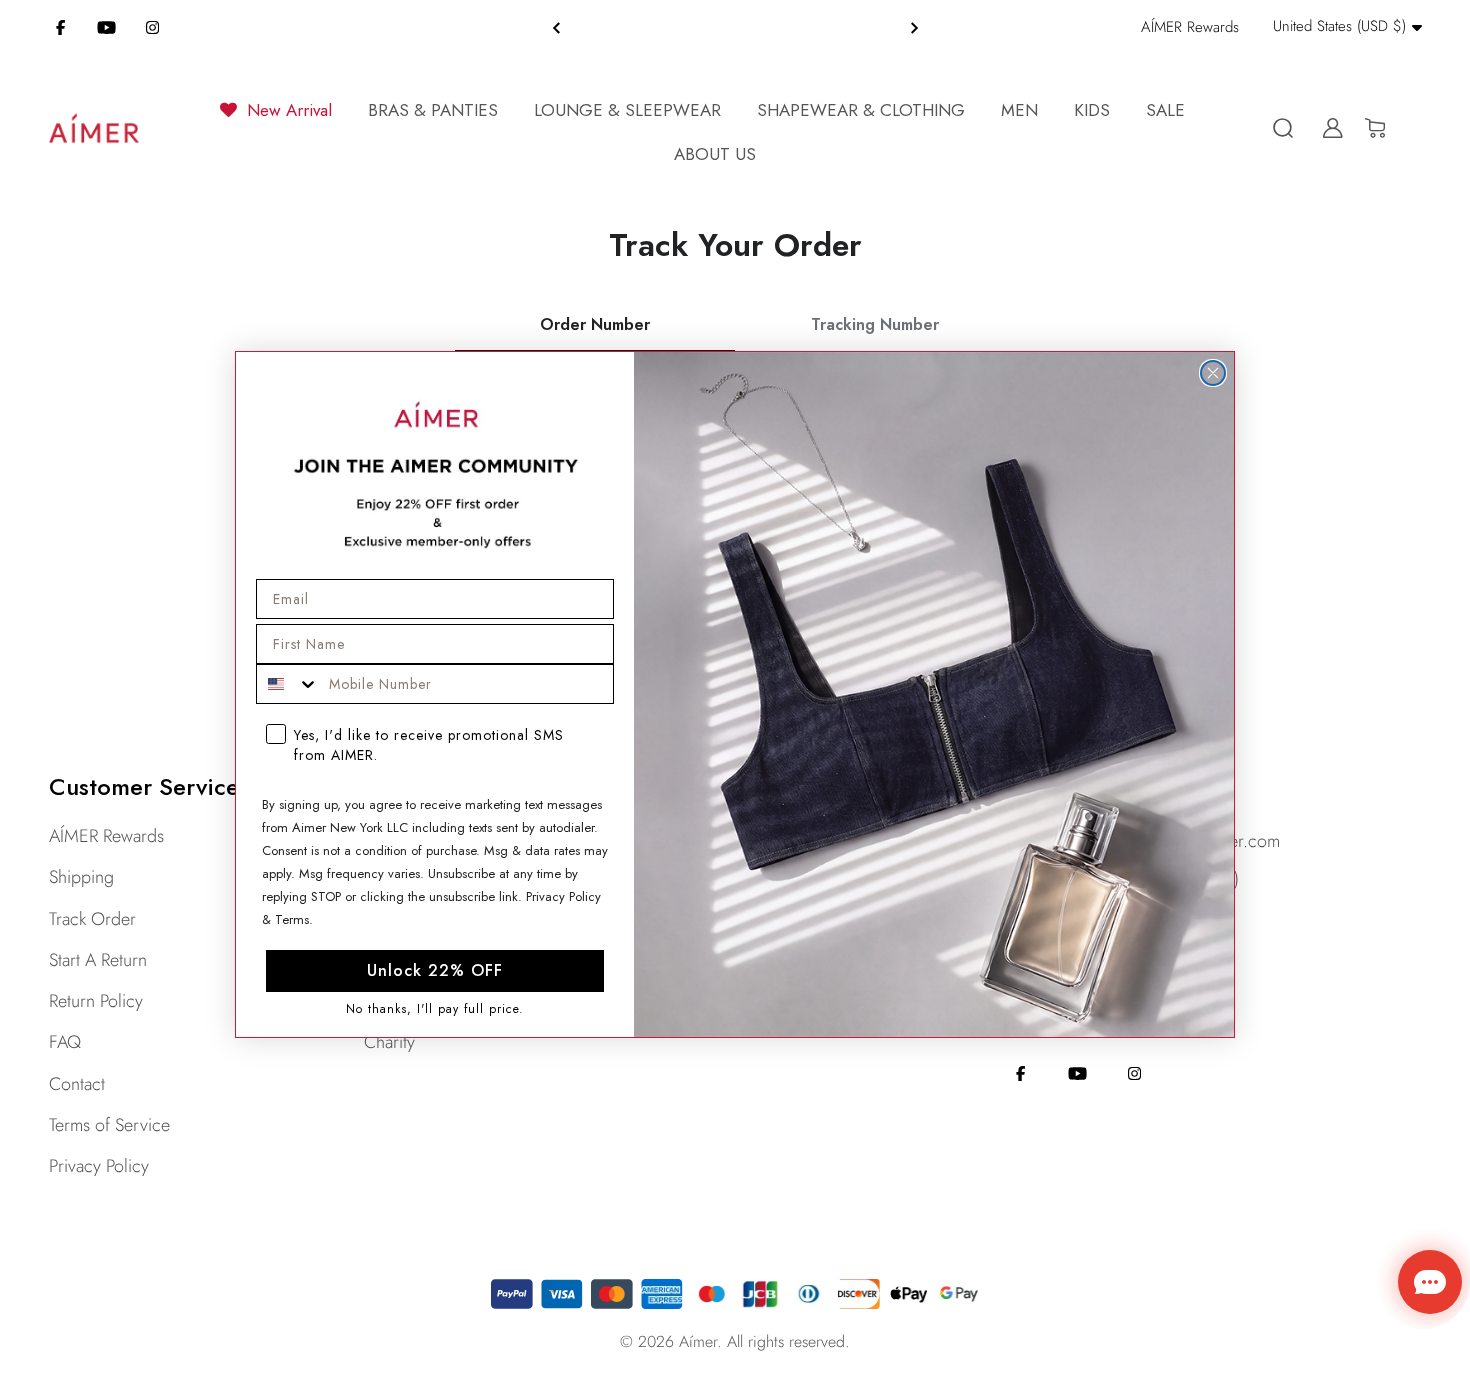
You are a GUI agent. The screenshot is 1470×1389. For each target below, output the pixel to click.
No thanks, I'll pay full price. (435, 1009)
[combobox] (288, 684)
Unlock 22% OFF (435, 970)
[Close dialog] (1213, 373)
